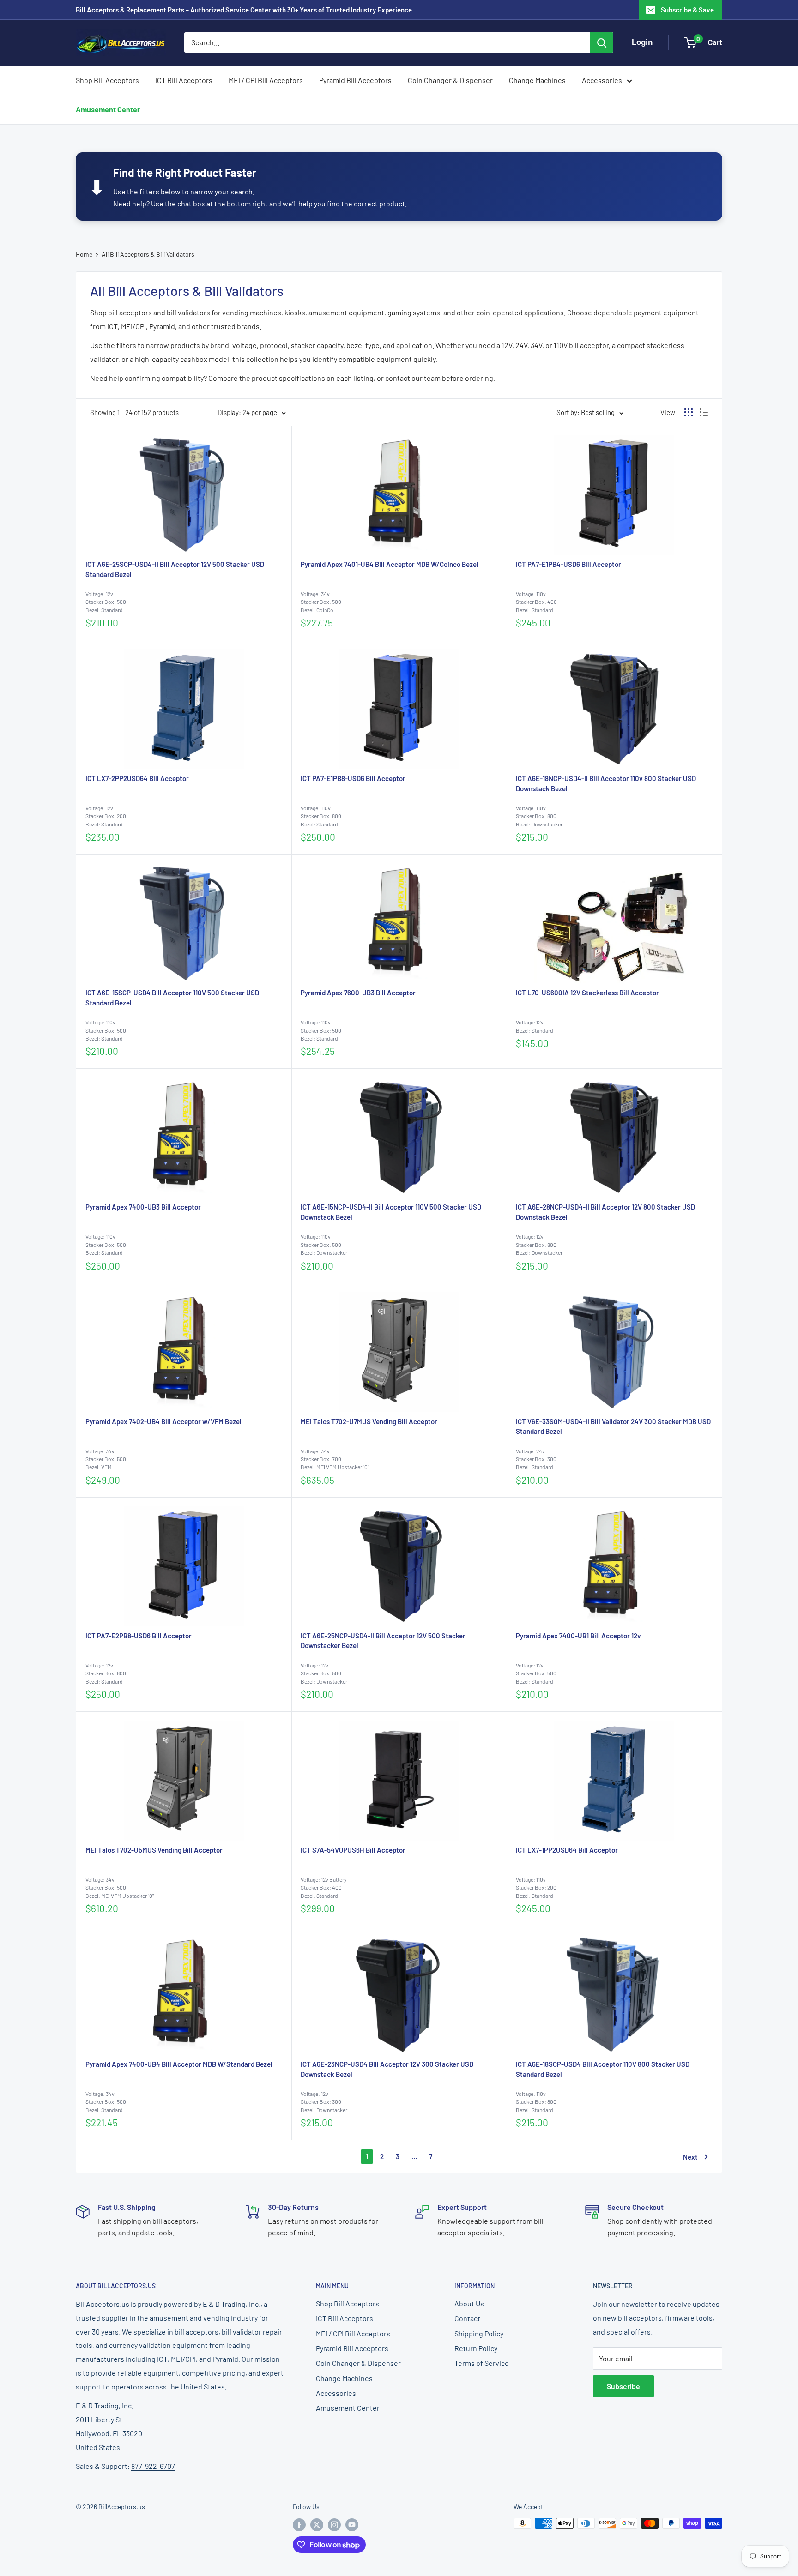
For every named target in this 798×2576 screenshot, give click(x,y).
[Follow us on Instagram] (334, 2524)
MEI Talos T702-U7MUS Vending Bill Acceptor (369, 1421)
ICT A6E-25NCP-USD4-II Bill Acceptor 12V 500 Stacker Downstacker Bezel (383, 1641)
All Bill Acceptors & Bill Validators (148, 254)
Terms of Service (482, 2363)
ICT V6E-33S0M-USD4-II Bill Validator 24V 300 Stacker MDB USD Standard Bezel (613, 1426)
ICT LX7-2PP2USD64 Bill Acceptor (137, 778)
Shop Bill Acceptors (107, 80)
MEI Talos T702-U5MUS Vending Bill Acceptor (154, 1850)
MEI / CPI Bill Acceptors (266, 80)
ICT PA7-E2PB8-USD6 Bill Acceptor (139, 1636)
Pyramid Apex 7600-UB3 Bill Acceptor (358, 993)
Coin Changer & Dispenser (450, 80)
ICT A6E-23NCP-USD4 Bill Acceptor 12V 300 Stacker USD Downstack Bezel (387, 2069)
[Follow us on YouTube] (352, 2524)
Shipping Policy (479, 2333)
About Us (469, 2303)
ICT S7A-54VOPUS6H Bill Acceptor (353, 1850)
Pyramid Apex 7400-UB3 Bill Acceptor (143, 1207)
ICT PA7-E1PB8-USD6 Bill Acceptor (353, 778)
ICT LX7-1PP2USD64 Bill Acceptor (567, 1850)
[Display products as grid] (689, 412)
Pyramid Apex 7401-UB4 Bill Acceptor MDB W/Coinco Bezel (390, 564)
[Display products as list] (704, 412)
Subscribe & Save (687, 10)
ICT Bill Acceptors (184, 80)
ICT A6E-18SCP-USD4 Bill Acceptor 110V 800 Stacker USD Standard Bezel (603, 2069)
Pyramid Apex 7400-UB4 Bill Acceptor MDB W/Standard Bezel (179, 2064)
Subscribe (623, 2386)
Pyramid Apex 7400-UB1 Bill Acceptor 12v (578, 1636)
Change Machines (537, 80)
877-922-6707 (153, 2466)
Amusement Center (108, 109)
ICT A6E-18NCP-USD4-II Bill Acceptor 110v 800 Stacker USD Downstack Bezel (606, 783)
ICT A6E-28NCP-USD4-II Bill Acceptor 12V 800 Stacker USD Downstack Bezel (605, 1212)
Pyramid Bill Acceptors (355, 80)
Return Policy (476, 2348)
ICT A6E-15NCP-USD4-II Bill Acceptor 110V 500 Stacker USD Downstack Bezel (391, 1212)
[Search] (602, 42)
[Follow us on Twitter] (317, 2524)
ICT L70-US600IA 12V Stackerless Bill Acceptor (587, 993)
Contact (467, 2318)
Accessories (602, 80)
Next (690, 2157)
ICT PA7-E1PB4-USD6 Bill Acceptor (568, 564)
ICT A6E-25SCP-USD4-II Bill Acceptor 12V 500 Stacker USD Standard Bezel (175, 569)
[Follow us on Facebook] (299, 2524)
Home (84, 254)
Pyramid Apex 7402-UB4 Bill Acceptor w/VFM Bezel (163, 1421)
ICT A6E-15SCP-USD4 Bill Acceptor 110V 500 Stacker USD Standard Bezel (172, 998)
